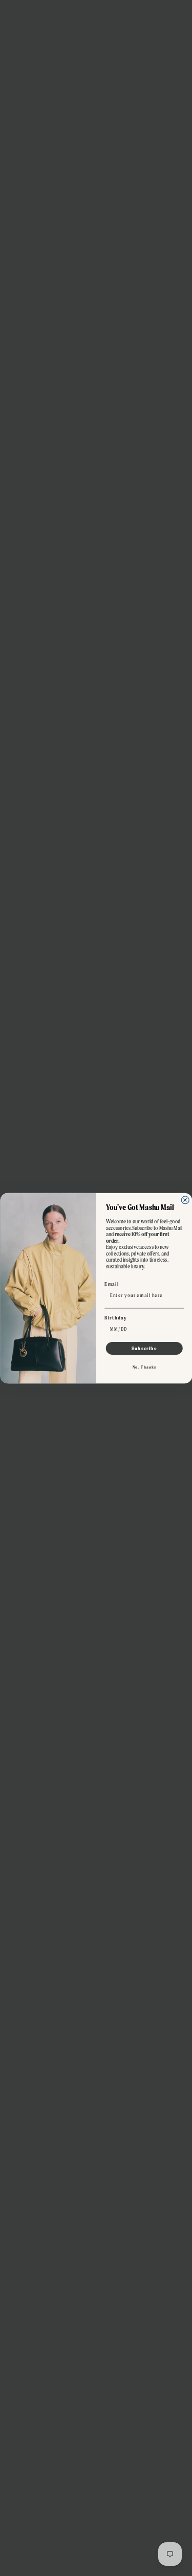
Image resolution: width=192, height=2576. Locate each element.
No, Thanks (144, 1367)
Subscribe (144, 1348)
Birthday (115, 1317)
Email (112, 1284)
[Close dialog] (185, 1200)
